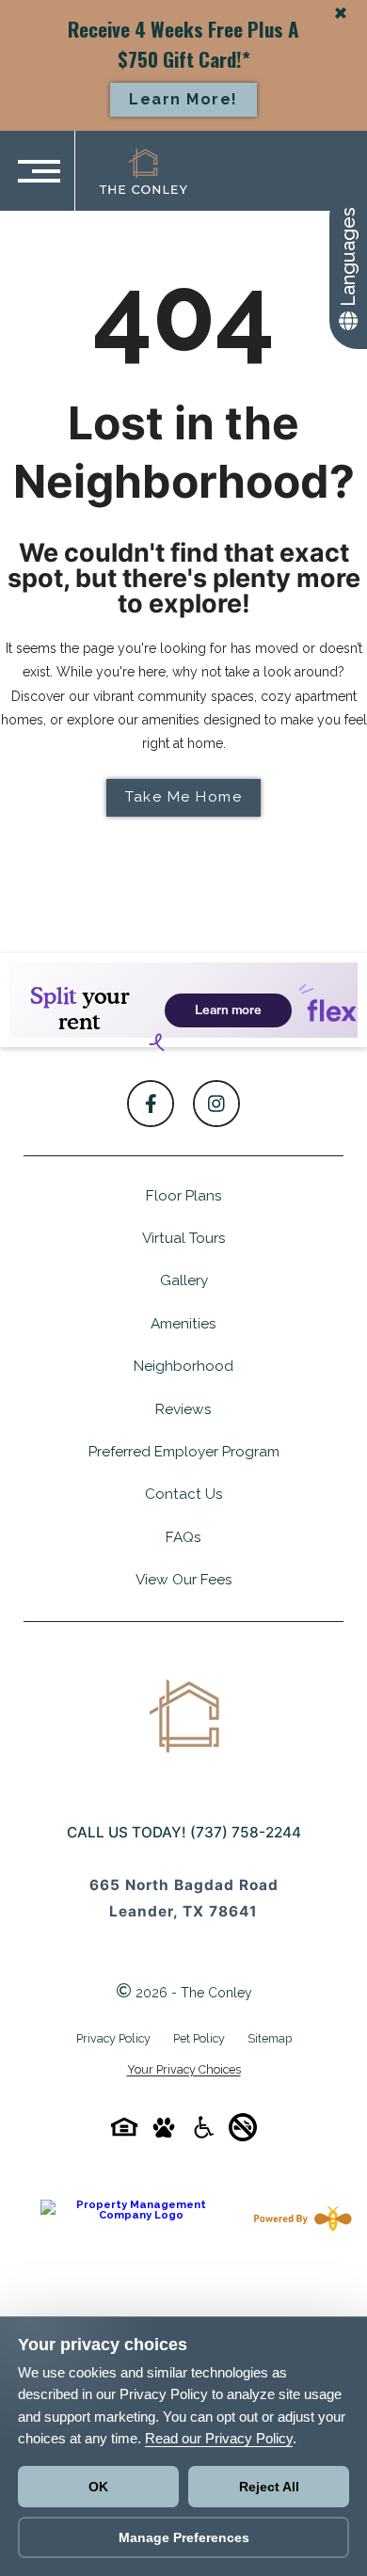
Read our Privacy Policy (219, 2438)
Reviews (183, 1409)
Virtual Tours (184, 1238)
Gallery (184, 1280)
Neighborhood (183, 1366)
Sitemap (270, 2038)
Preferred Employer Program (184, 1452)
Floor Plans (184, 1196)
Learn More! (183, 99)
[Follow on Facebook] (151, 1104)
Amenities (183, 1324)
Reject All (269, 2487)
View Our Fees (184, 1580)
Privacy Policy (113, 2038)
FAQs (183, 1537)
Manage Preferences (184, 2537)
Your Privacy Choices (184, 2070)
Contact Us (184, 1494)
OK (98, 2487)
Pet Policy (199, 2038)
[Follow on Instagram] (216, 1104)
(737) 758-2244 (246, 1832)
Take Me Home (183, 797)
